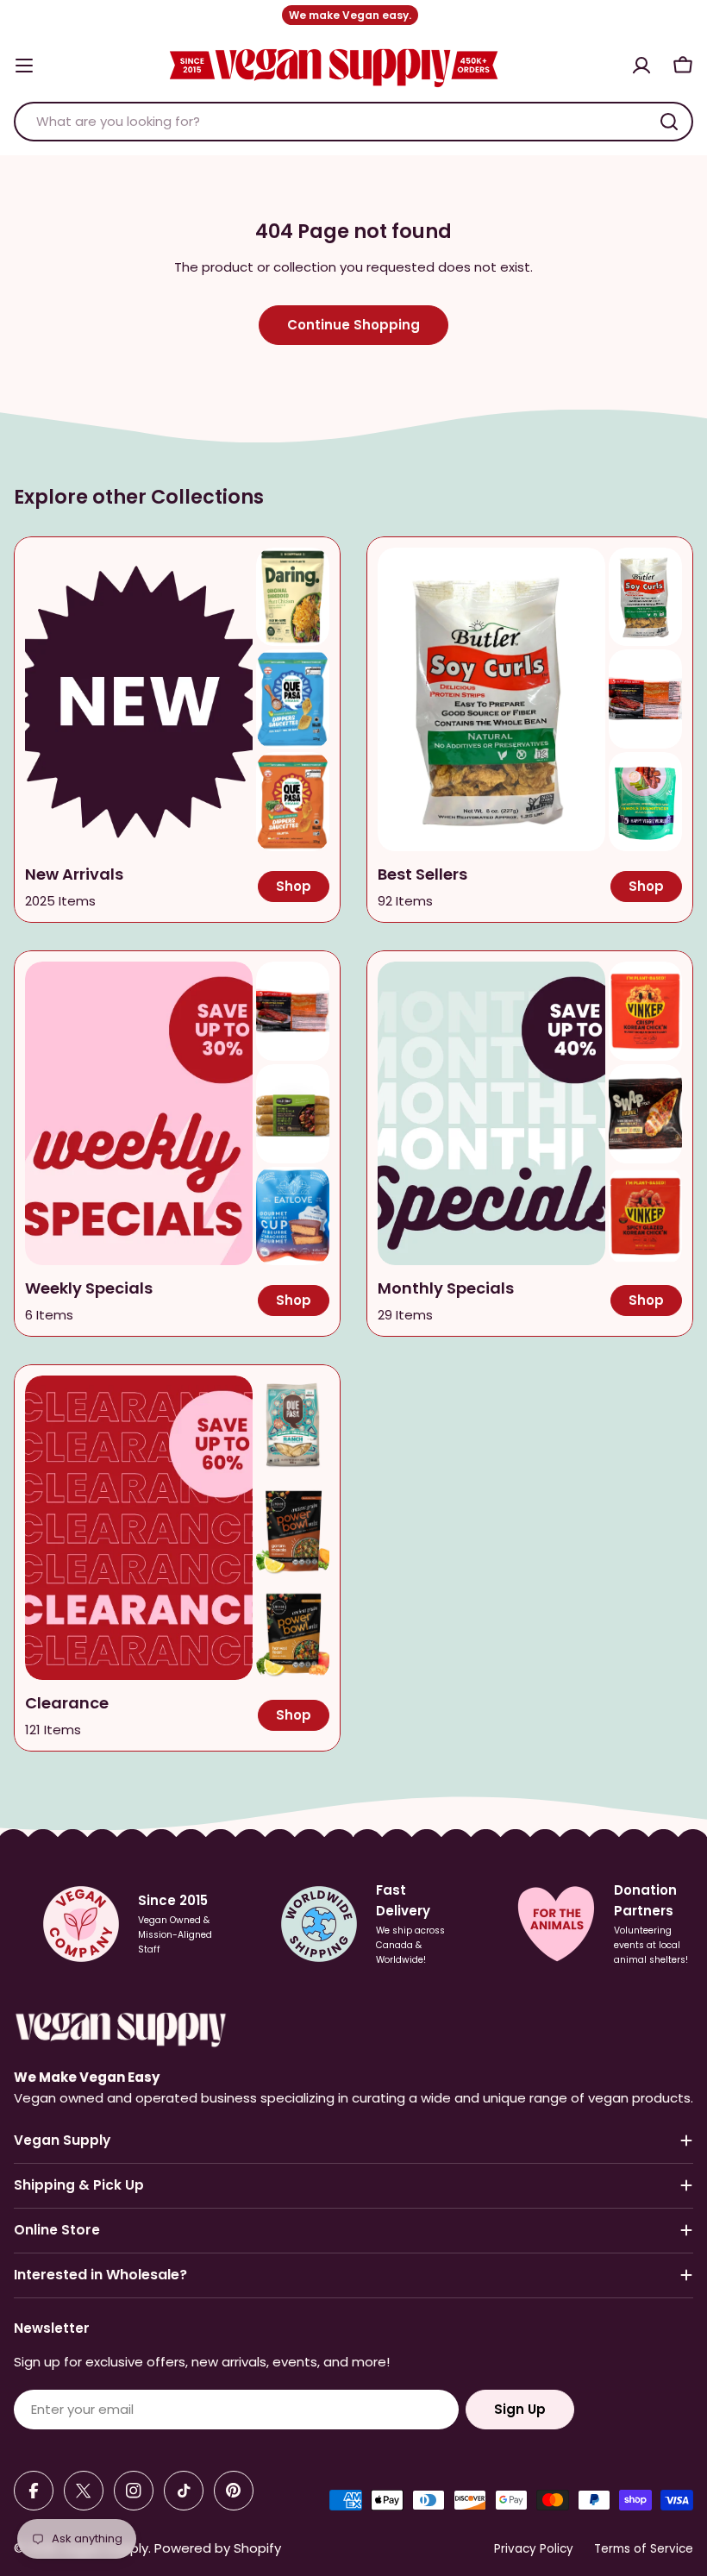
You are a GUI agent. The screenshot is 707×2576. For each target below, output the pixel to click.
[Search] (669, 122)
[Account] (641, 66)
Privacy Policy (534, 2549)
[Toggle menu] (24, 66)
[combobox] (353, 122)
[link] (293, 597)
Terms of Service (644, 2549)
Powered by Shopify (218, 2548)
